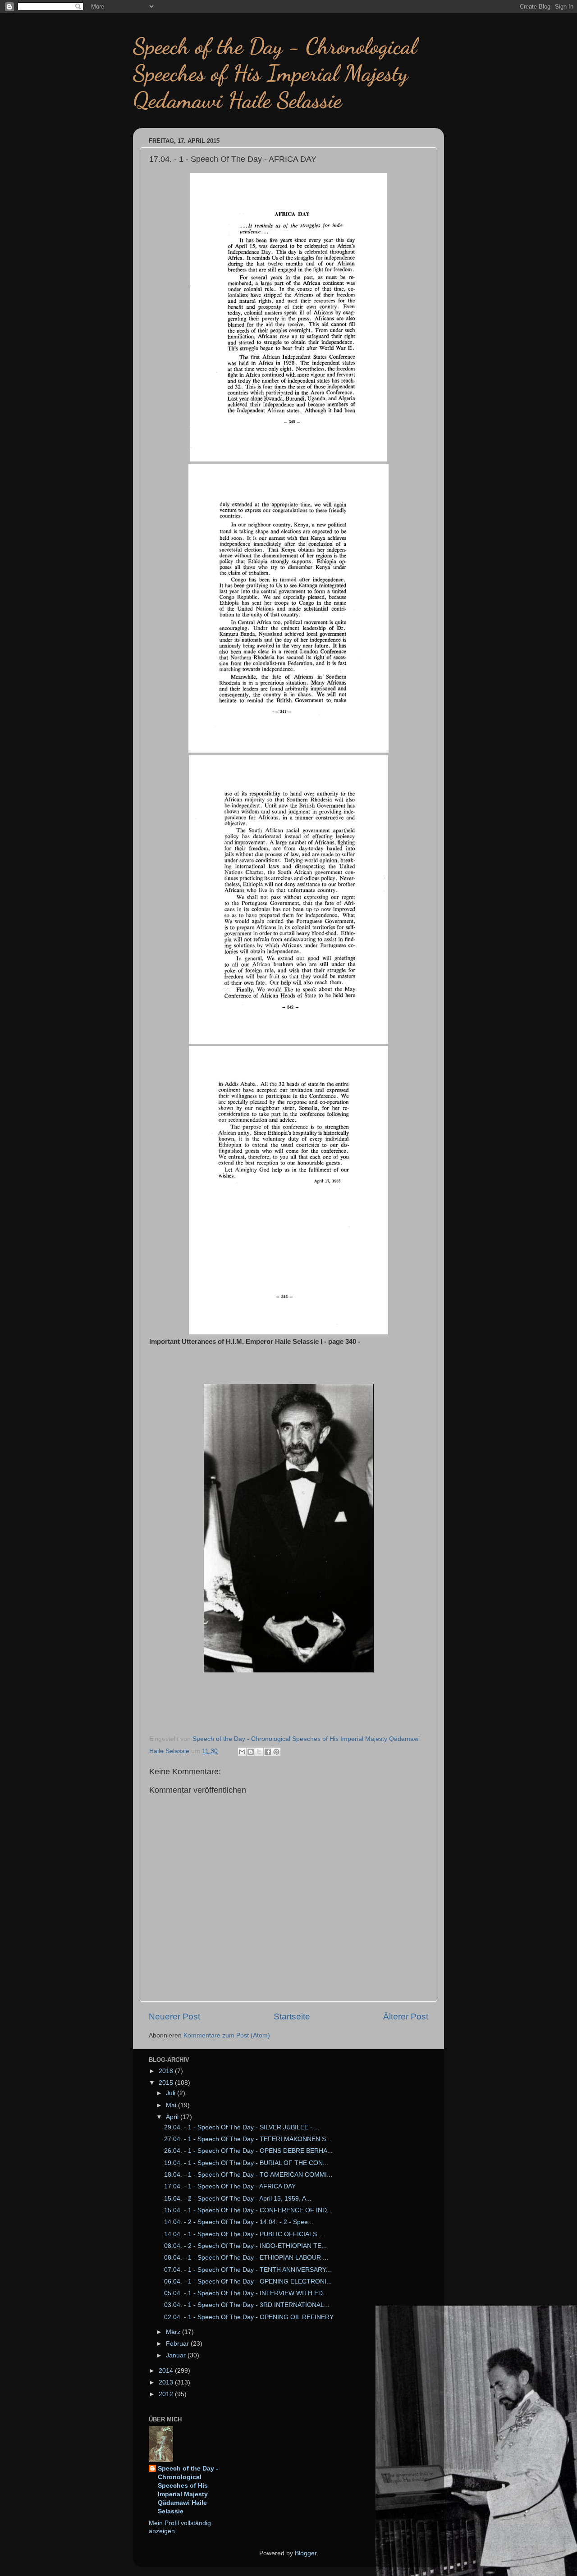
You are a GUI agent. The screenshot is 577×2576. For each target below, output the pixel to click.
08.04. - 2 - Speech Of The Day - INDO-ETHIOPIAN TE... (245, 2246)
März (174, 2332)
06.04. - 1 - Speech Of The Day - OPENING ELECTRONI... (248, 2281)
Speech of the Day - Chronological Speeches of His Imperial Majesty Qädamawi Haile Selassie (188, 2490)
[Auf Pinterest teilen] (276, 1752)
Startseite (292, 2016)
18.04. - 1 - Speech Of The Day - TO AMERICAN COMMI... (248, 2175)
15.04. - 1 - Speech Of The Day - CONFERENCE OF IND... (248, 2210)
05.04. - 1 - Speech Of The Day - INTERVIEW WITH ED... (246, 2293)
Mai (172, 2105)
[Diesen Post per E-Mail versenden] (242, 1752)
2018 (167, 2071)
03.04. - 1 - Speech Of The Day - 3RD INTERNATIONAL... (247, 2305)
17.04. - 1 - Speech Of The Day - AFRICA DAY (230, 2186)
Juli (172, 2093)
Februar (178, 2344)
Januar (177, 2355)
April (173, 2117)
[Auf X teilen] (259, 1752)
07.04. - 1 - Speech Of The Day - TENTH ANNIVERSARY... (247, 2270)
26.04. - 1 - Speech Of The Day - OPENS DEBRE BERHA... (248, 2151)
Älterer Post (406, 2016)
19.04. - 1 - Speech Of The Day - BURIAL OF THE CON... (246, 2163)
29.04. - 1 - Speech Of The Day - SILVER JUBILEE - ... (242, 2127)
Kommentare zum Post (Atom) (227, 2035)
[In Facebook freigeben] (268, 1752)
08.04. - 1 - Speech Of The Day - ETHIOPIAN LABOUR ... (246, 2258)
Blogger (306, 2553)
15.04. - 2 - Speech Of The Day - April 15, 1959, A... (238, 2199)
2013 (167, 2382)
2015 (167, 2083)
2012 (167, 2394)
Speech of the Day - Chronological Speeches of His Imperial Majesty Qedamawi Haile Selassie (275, 73)
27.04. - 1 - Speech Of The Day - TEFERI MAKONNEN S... (248, 2139)
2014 (167, 2371)
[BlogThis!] (251, 1752)
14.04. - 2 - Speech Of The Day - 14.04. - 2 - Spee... (239, 2222)
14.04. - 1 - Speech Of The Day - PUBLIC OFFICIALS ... (244, 2234)
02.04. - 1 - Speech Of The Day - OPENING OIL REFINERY (249, 2317)
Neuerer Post (174, 2016)
